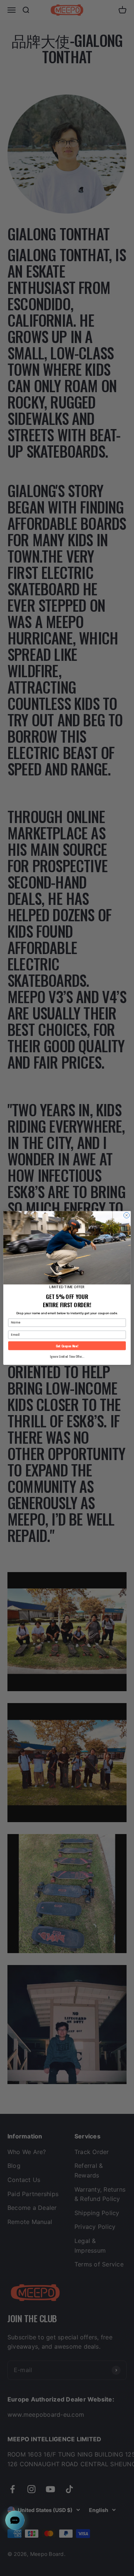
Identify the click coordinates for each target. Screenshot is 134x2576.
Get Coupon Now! (67, 1346)
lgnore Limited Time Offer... (67, 1356)
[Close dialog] (126, 1215)
